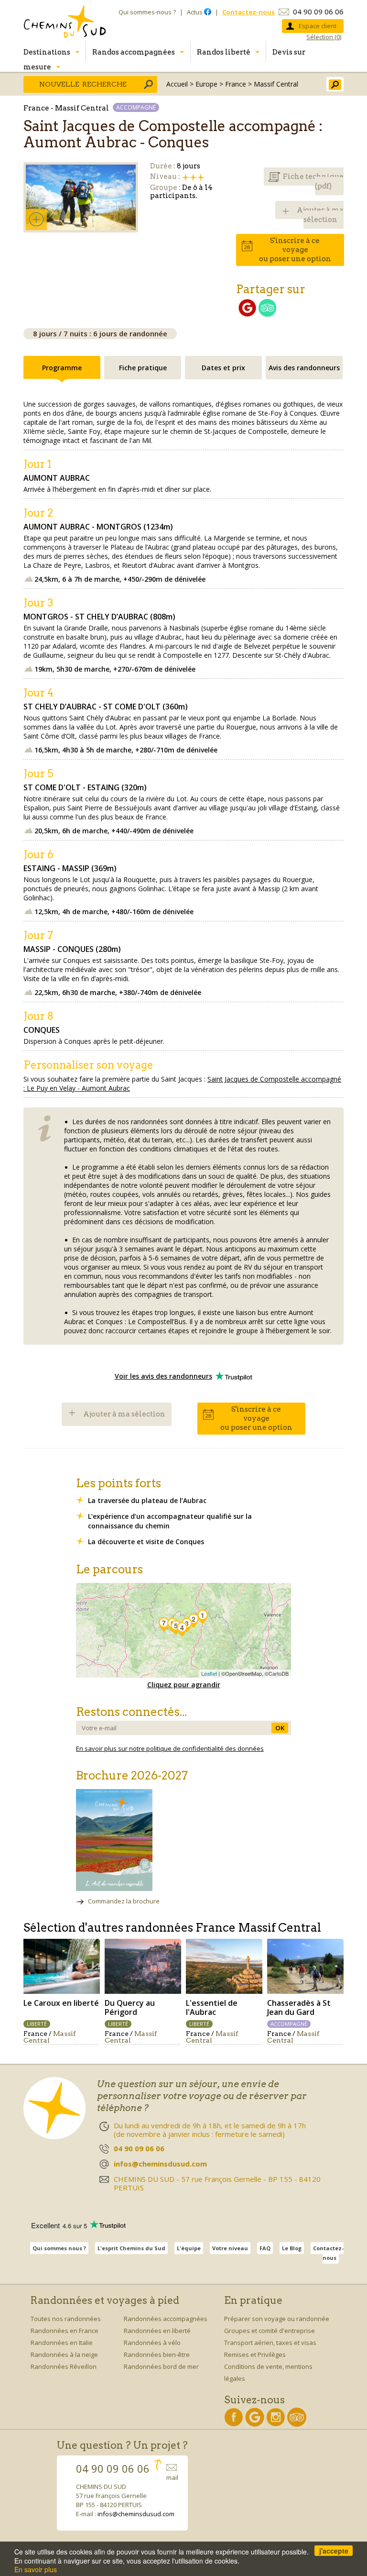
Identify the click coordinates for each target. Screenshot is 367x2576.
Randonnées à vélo (152, 2343)
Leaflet (209, 1673)
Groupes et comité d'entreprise (270, 2331)
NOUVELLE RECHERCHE (83, 84)
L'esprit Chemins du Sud (131, 2248)
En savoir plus (36, 2569)
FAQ (265, 2248)
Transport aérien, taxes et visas (270, 2343)
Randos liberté (224, 52)
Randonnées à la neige (64, 2355)
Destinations (47, 52)
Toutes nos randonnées (66, 2319)
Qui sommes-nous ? (147, 12)
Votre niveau (230, 2248)
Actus (195, 12)
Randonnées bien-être (157, 2355)
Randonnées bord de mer (161, 2366)
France (236, 84)
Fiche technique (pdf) (313, 181)
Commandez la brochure (124, 1901)
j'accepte (334, 2551)
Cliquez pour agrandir (184, 1685)
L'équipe (189, 2248)
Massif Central (276, 84)
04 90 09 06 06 (318, 11)
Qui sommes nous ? (59, 2248)
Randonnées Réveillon (64, 2366)
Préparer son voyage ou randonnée (277, 2319)
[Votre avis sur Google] (247, 314)
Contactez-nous (328, 2253)
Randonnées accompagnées (166, 2319)
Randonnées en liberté (157, 2331)
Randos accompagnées (134, 52)
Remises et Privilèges (255, 2355)
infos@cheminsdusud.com (136, 2514)
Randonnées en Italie (62, 2343)
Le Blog (292, 2248)
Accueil (177, 84)
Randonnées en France (65, 2331)
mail (172, 2477)
